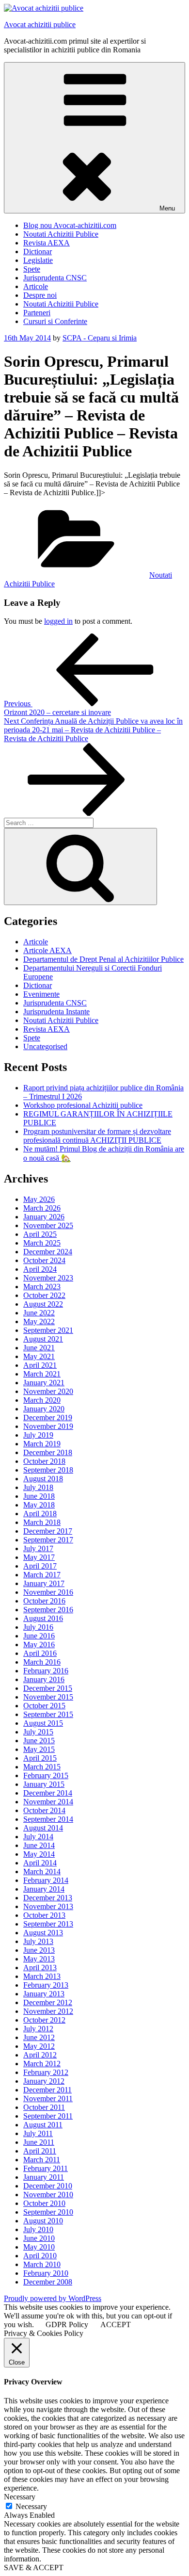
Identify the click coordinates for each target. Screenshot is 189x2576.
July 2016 (38, 1627)
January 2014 (44, 1889)
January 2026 (44, 1217)
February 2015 (46, 1775)
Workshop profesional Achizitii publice (83, 1105)
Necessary (31, 2506)
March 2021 (42, 1374)
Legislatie (38, 260)
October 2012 (44, 2020)
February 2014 (46, 1880)
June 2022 (39, 1313)
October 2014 (44, 1810)
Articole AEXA (47, 950)
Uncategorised (45, 1046)
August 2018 (43, 1479)
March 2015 (42, 1767)
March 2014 (42, 1871)
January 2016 (44, 1679)
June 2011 (39, 2142)
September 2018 (48, 1470)
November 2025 (48, 1225)
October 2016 (44, 1601)
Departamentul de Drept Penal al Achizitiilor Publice (103, 959)
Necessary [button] (20, 2497)
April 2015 (40, 1758)
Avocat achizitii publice (40, 24)
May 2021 (39, 1356)
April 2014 (40, 1863)
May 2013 (39, 1959)
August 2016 (43, 1618)
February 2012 (46, 2072)
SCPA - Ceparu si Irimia (100, 338)
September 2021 (48, 1330)
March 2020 (42, 1400)
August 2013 (43, 1933)
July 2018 (38, 1487)
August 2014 (43, 1828)
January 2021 (44, 1383)
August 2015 (43, 1723)
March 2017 (42, 1575)
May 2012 (39, 2046)
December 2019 (48, 1418)
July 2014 (38, 1837)
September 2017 (48, 1540)
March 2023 (42, 1287)
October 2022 (44, 1295)
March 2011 (42, 2160)
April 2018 (40, 1514)
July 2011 (38, 2133)
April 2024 (40, 1269)
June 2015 (39, 1741)
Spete (32, 269)
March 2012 (42, 2064)
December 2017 (48, 1531)
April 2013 (40, 1968)
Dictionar (38, 251)
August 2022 (43, 1304)
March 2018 (42, 1522)
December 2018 (48, 1452)
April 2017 (40, 1566)
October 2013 (44, 1915)
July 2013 (38, 1941)
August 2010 (43, 2221)
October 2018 (44, 1461)
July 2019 (38, 1435)
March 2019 (42, 1444)
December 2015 (48, 1688)
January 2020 (44, 1409)
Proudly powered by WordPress (53, 2298)
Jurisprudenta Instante (56, 1012)
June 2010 (39, 2238)
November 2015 (48, 1697)
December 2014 (48, 1793)
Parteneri (37, 313)
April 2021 (40, 1365)
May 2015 (39, 1749)
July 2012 (38, 2029)
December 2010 (48, 2186)
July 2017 (38, 1548)
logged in (58, 621)
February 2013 (46, 1985)
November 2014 (48, 1802)
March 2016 (42, 1662)
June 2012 (39, 2037)
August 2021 (43, 1339)
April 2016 (40, 1653)
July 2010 (38, 2229)
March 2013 (42, 1976)
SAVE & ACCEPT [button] (34, 2568)
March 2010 (42, 2264)
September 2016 (48, 1610)
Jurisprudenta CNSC (55, 278)
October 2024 (44, 1260)
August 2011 (43, 2125)
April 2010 (40, 2256)
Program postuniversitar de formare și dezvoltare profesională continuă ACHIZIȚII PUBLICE (97, 1136)
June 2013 (39, 1950)
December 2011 (47, 2090)
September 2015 (48, 1714)
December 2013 (48, 1898)
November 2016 (48, 1592)
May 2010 (39, 2247)
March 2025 (42, 1243)
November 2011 (48, 2098)
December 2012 (48, 2002)
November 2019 (48, 1426)
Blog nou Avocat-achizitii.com (70, 225)
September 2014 (48, 1819)
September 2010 (48, 2212)
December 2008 (48, 2282)
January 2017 (44, 1583)
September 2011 (48, 2116)
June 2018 (39, 1496)
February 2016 (46, 1671)
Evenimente (41, 994)
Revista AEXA (47, 243)
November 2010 (48, 2195)
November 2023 (48, 1278)
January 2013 (44, 1994)
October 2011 (44, 2107)
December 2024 (48, 1252)
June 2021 (39, 1348)
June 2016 (39, 1636)
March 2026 (42, 1208)
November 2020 (48, 1391)
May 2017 (39, 1557)
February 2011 (46, 2168)
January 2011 (44, 2177)
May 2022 (39, 1321)
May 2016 (39, 1644)
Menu (167, 208)
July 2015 (38, 1732)
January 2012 (44, 2081)
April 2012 (40, 2055)
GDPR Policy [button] (67, 2325)
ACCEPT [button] (116, 2325)
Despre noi (40, 295)
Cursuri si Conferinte (55, 321)
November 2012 (48, 2011)
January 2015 (44, 1784)
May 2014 (39, 1854)
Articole (36, 286)
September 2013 (48, 1924)
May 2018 (39, 1505)
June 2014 (39, 1845)
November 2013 (48, 1906)
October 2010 (44, 2203)
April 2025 (40, 1234)
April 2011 (40, 2151)
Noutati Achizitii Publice (61, 234)
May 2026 (39, 1199)
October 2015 (44, 1706)
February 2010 (46, 2273)
